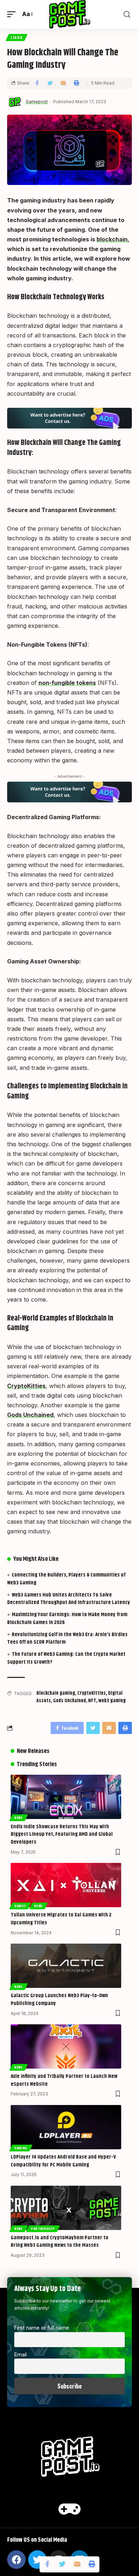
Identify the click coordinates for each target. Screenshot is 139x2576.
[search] (127, 14)
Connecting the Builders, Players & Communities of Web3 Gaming (66, 1579)
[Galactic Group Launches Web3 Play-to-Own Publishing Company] (66, 1966)
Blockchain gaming (56, 1693)
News (19, 1818)
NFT (92, 1701)
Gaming (21, 2148)
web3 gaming (112, 1701)
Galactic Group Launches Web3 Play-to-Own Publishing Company (59, 1999)
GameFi (20, 1906)
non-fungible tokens (67, 683)
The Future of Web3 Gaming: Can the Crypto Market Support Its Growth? (66, 1658)
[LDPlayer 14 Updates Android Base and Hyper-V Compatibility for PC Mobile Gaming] (66, 2127)
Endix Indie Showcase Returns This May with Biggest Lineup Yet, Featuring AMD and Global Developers (62, 1835)
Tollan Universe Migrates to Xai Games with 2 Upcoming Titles (61, 1919)
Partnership (43, 2229)
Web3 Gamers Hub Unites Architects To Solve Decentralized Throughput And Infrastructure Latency (69, 1599)
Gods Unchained (30, 1415)
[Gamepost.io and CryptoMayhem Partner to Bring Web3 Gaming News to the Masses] (66, 2208)
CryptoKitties (26, 1386)
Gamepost (37, 102)
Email (20, 2354)
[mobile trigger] (13, 14)
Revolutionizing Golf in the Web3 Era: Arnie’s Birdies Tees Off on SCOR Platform (67, 1638)
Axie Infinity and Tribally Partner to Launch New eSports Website (64, 2080)
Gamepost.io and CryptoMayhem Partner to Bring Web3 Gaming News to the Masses (60, 2242)
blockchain (112, 239)
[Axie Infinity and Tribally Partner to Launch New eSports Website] (66, 2046)
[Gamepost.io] (70, 14)
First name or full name (42, 2328)
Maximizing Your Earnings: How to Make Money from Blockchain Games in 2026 (67, 1618)
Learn (17, 37)
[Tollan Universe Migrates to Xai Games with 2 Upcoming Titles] (66, 1885)
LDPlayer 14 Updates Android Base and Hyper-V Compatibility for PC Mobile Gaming (63, 2161)
